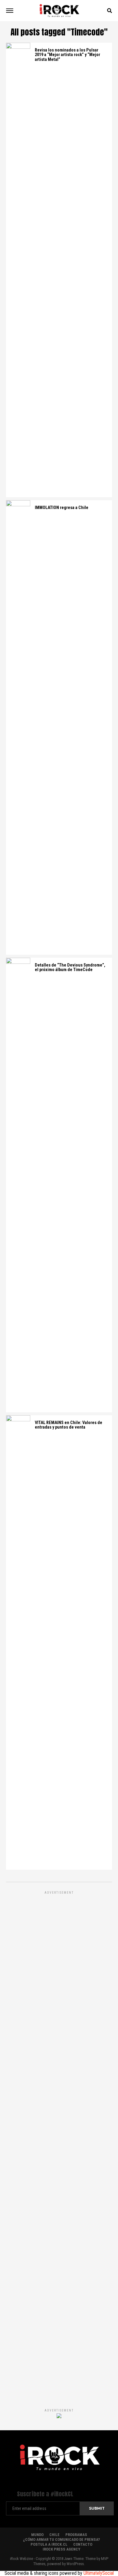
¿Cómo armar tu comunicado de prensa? (61, 2539)
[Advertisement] (59, 2143)
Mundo (37, 2535)
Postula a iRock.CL (49, 2544)
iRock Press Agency (61, 2549)
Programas (76, 2535)
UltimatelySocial (99, 2573)
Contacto (83, 2544)
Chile (54, 2535)
